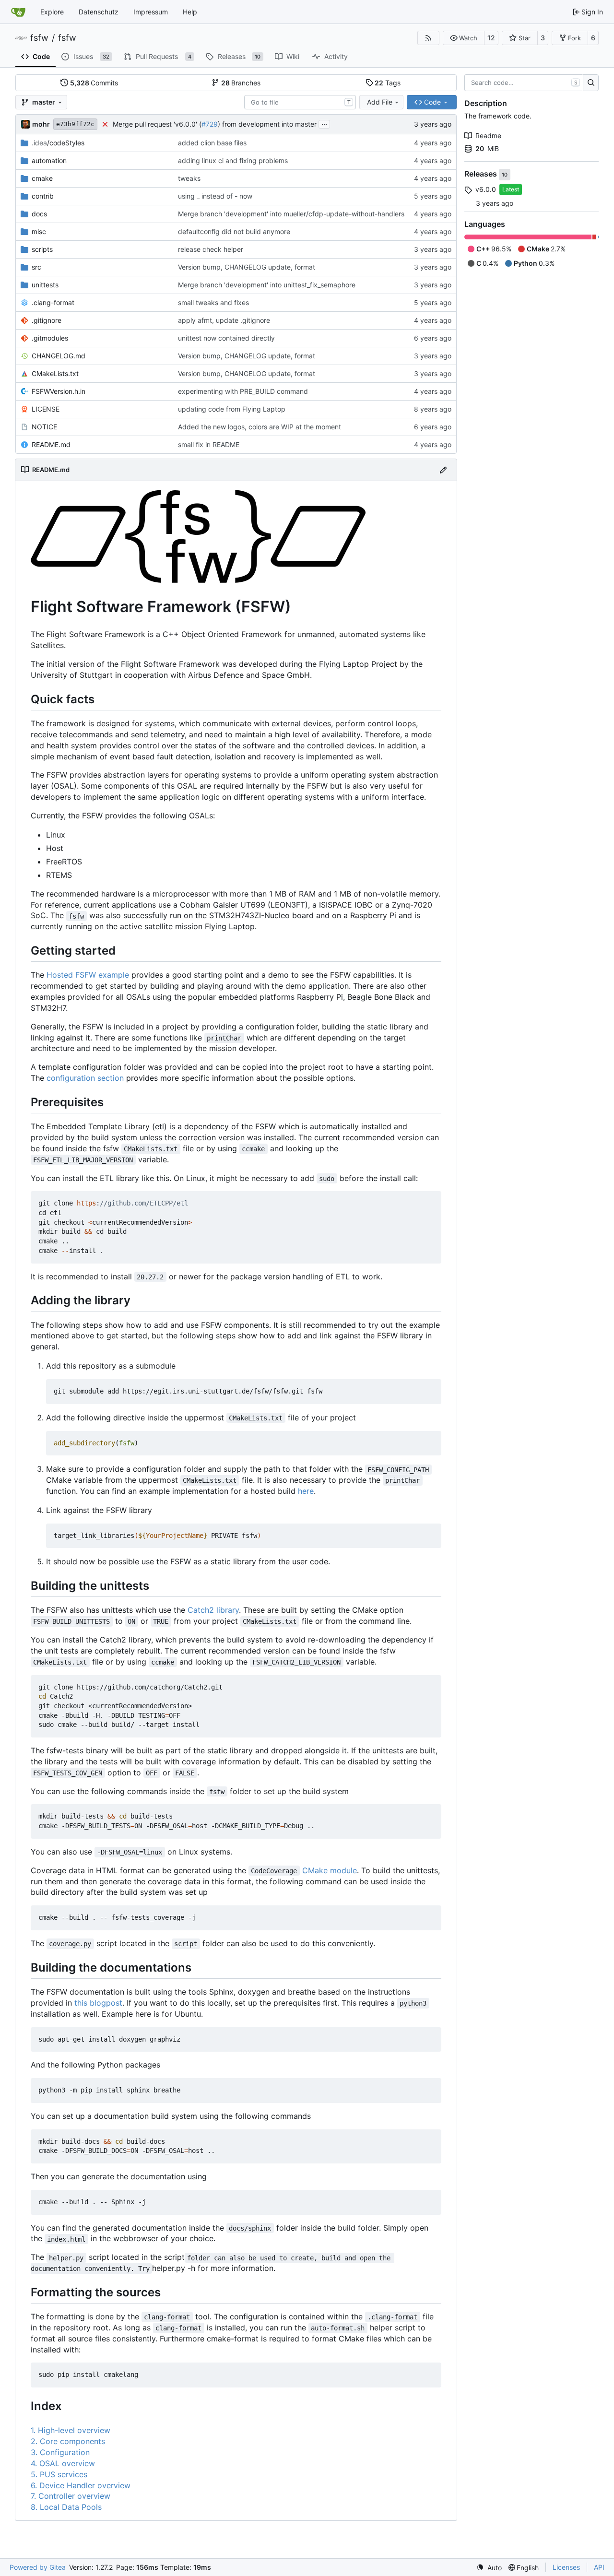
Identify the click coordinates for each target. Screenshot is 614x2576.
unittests (45, 285)
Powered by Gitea (38, 2567)
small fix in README (209, 444)
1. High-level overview (71, 2430)
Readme (488, 136)
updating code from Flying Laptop (232, 409)
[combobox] (300, 102)
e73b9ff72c (75, 124)
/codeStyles (58, 143)
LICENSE (46, 409)
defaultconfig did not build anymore (234, 231)
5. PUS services (59, 2474)
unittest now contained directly (226, 338)
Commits (94, 83)
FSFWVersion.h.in (59, 391)
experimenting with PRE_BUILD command (243, 391)
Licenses (566, 2567)
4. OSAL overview (63, 2463)
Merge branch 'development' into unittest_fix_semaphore (267, 285)
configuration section (85, 1078)
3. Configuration (60, 2452)
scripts (42, 249)
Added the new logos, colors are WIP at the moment (260, 427)
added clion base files (212, 143)
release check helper (211, 249)
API (599, 2567)
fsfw (39, 38)
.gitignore (47, 320)
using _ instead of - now (215, 196)
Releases (482, 174)
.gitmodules (50, 338)
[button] (464, 38)
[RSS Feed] (428, 38)
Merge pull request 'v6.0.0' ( (157, 124)
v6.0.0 (486, 189)
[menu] (489, 2568)
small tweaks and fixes (213, 302)
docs (39, 214)
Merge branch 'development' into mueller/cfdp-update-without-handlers (291, 214)
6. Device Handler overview (81, 2485)
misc (39, 231)
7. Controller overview (71, 2496)
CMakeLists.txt (55, 373)
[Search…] (591, 83)
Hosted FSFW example (88, 975)
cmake (42, 178)
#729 (210, 124)
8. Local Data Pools (66, 2507)
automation (49, 160)
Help (190, 12)
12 (491, 38)
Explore (52, 12)
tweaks (189, 178)
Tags (388, 83)
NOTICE (44, 427)
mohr (41, 124)
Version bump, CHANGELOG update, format (247, 267)
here (306, 1491)
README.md (51, 444)
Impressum (151, 12)
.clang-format (53, 302)
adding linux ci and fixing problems (233, 160)
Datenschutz (99, 12)
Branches (241, 83)
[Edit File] (443, 470)
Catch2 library (213, 1610)
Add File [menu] (380, 102)
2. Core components (68, 2441)
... (324, 123)
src (36, 267)
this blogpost (98, 2003)
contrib (43, 196)
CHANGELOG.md (59, 356)
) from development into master (267, 124)
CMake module (330, 1870)
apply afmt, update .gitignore (224, 320)
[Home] (18, 12)
